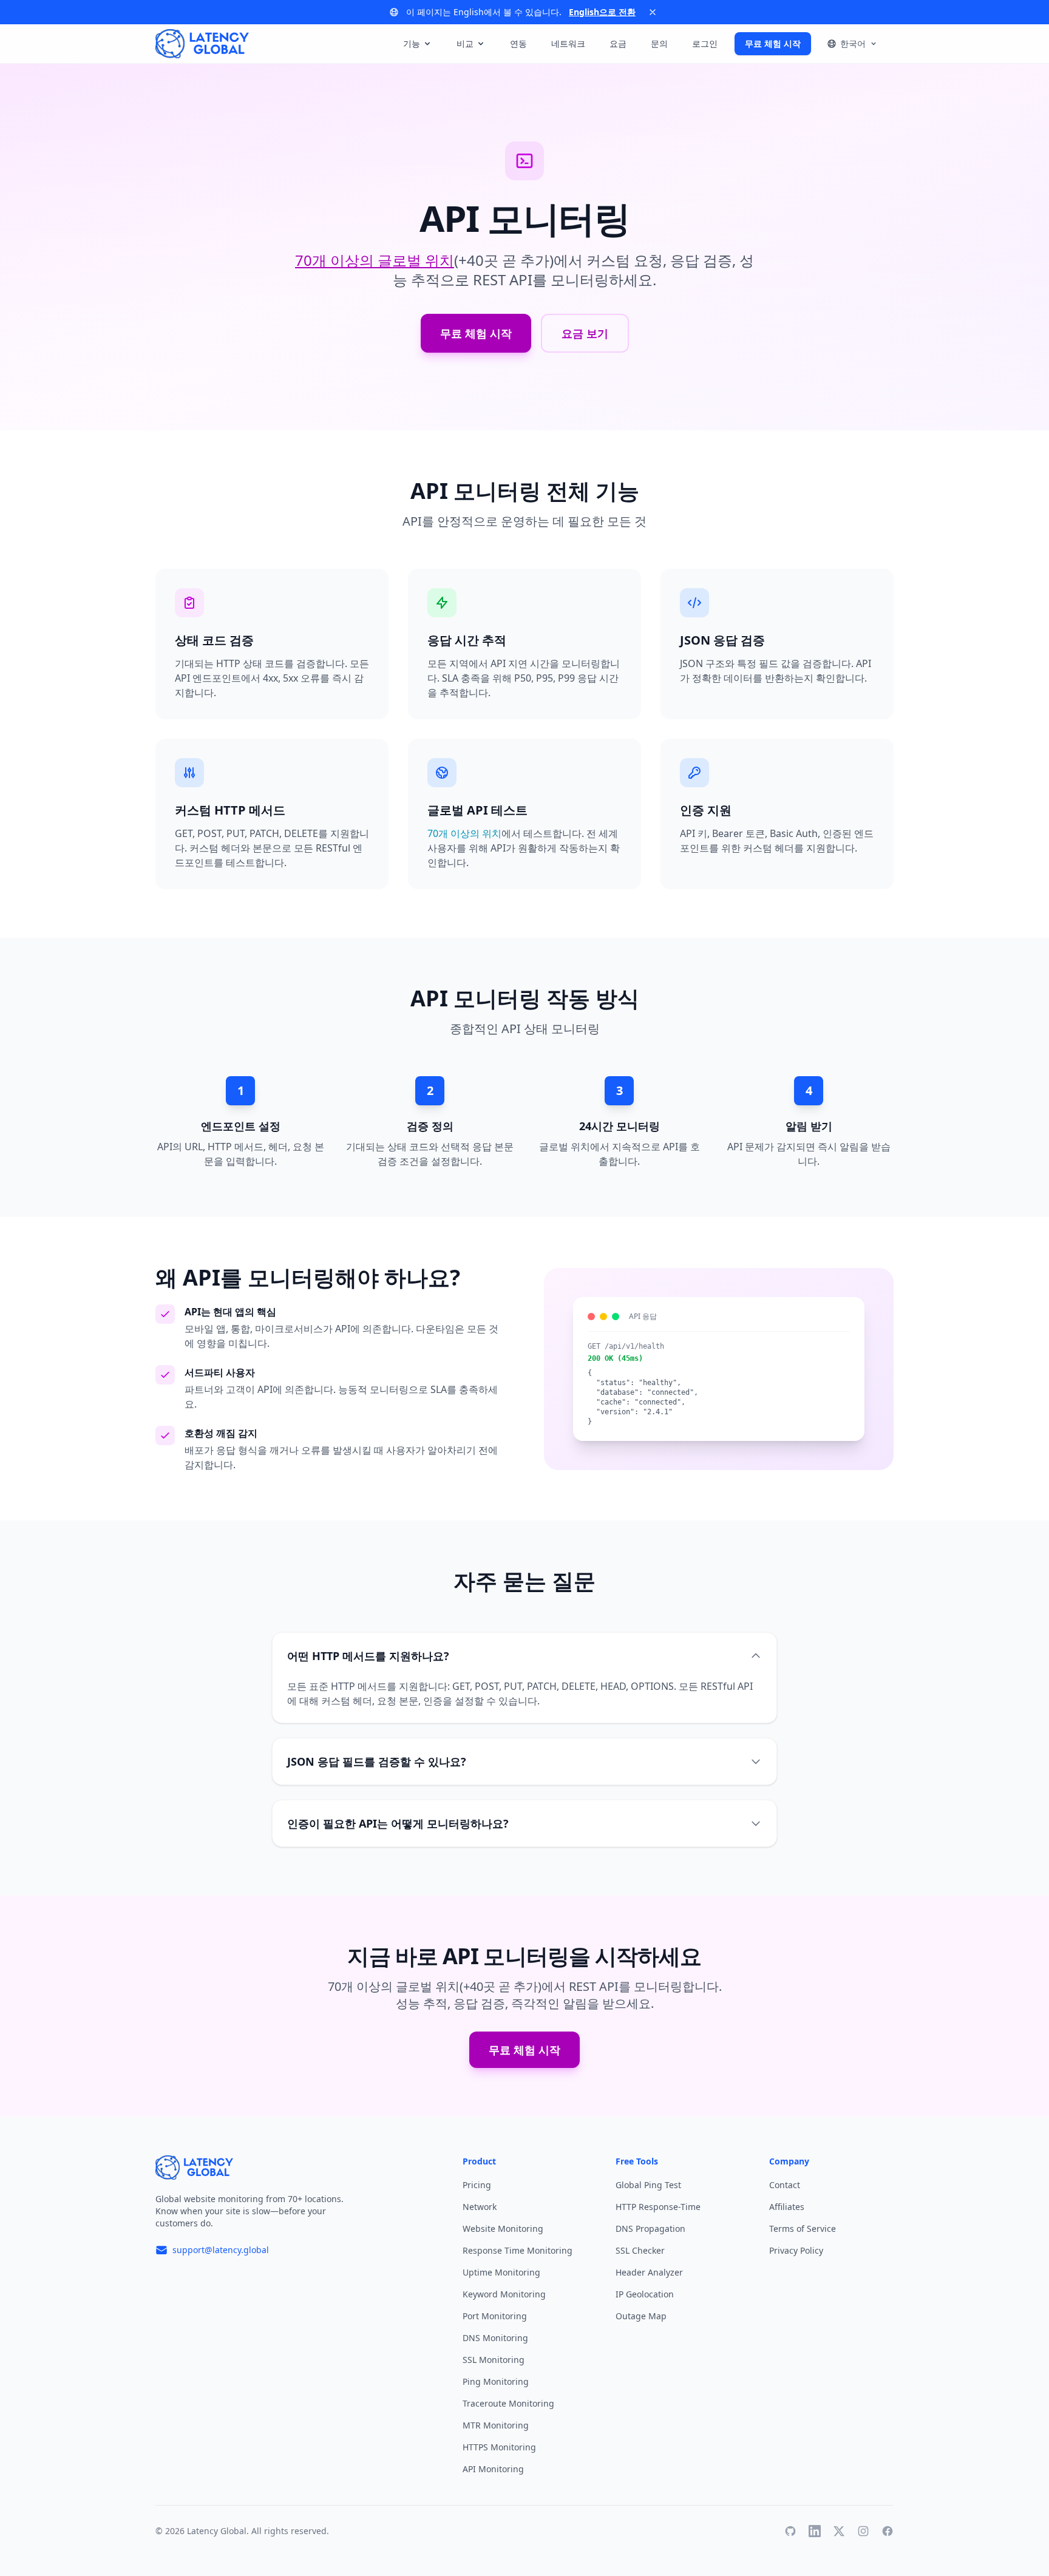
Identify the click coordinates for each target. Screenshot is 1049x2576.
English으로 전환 (602, 12)
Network (480, 2207)
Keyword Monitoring (504, 2294)
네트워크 (568, 43)
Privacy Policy (796, 2250)
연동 (518, 43)
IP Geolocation (645, 2294)
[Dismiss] (653, 12)
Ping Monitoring (496, 2381)
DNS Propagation (650, 2229)
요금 (618, 43)
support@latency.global (221, 2250)
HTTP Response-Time (658, 2207)
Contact (785, 2185)
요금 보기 (585, 333)
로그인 (705, 43)
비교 (465, 43)
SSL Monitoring (494, 2360)
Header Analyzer (649, 2272)
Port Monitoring (495, 2316)
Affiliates (787, 2207)
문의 (659, 43)
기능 (412, 43)
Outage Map (641, 2316)
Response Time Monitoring (518, 2250)
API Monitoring (493, 2469)
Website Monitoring (503, 2229)
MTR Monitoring (496, 2425)
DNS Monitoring (495, 2338)
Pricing (477, 2185)
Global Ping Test (648, 2185)
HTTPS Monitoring (499, 2447)
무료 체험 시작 (773, 43)
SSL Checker (640, 2250)
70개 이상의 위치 (464, 833)
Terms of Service (803, 2229)
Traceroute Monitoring (508, 2403)
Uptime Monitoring (501, 2272)
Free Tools (637, 2161)
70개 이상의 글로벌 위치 (375, 260)
